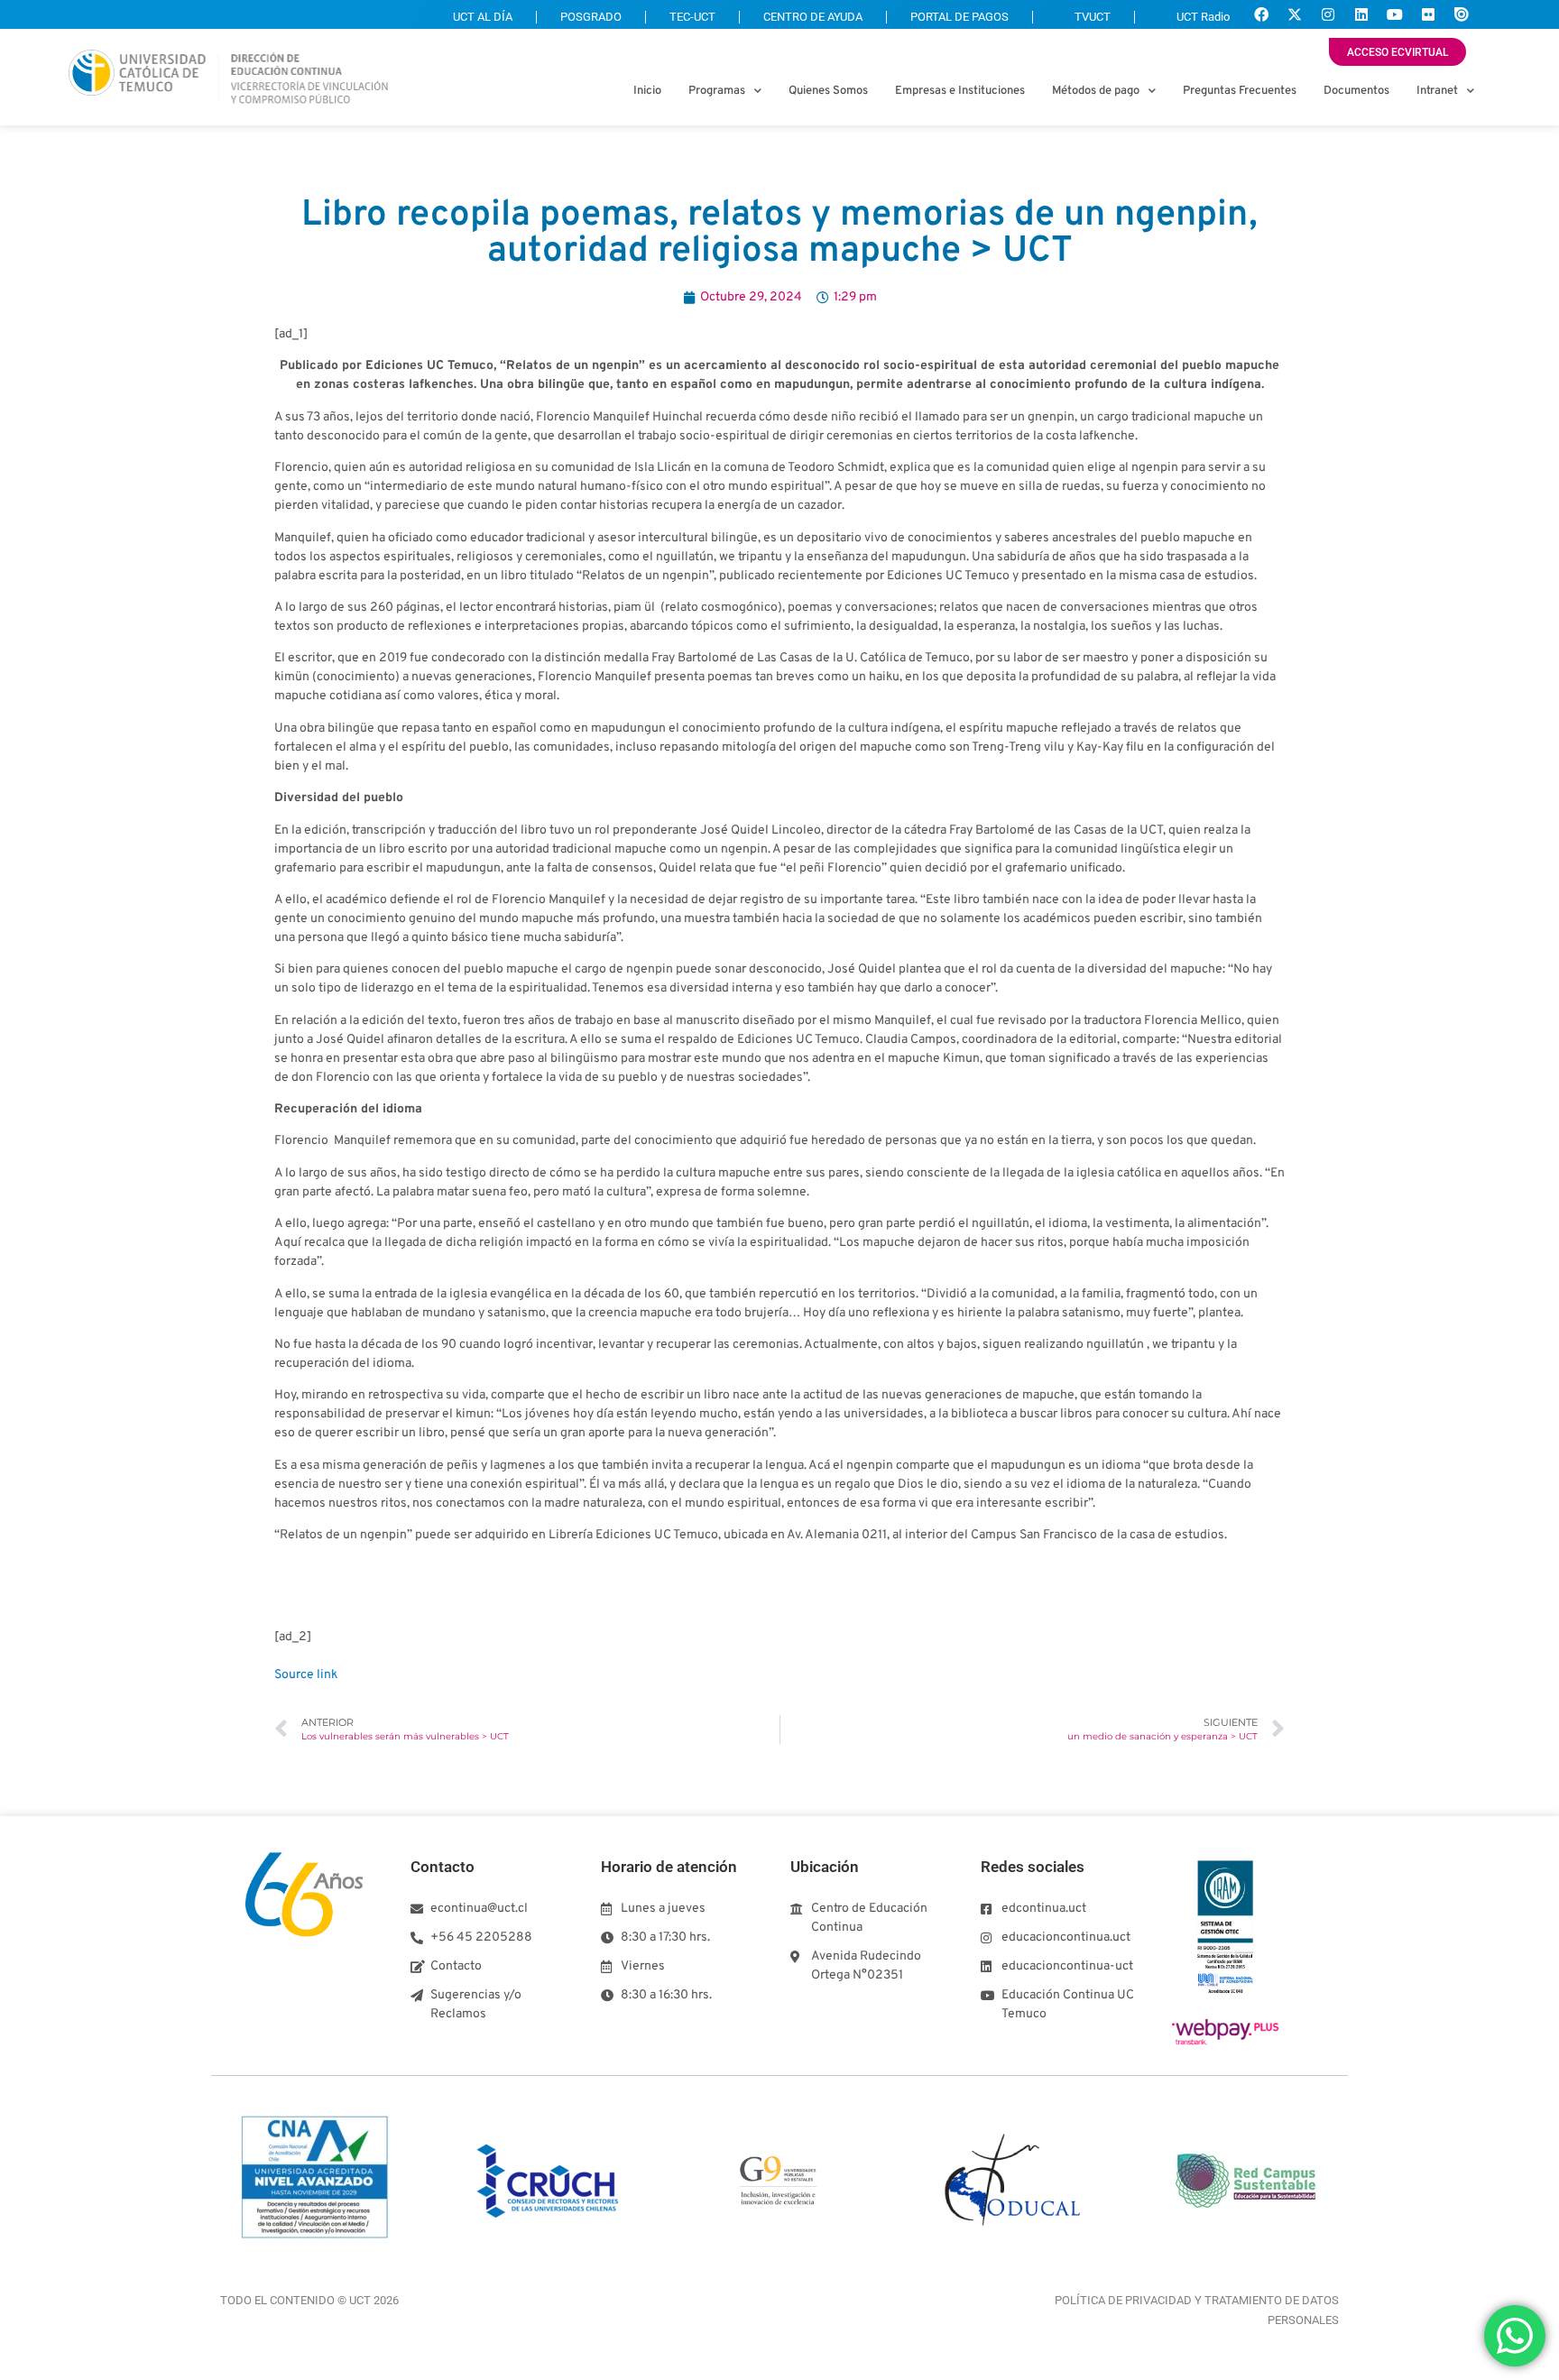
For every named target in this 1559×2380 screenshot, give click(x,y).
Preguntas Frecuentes (1240, 91)
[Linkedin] (1361, 14)
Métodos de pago (1096, 91)
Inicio (647, 91)
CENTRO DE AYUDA (813, 17)
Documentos (1356, 91)
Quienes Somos (828, 91)
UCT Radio (1203, 17)
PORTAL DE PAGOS (959, 17)
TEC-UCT (692, 17)
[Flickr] (1428, 14)
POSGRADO (591, 17)
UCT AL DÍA (483, 17)
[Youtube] (1395, 14)
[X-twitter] (1295, 14)
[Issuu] (1462, 14)
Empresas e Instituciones (960, 91)
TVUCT (1093, 17)
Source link (306, 1675)
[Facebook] (1261, 14)
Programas (717, 91)
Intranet (1437, 91)
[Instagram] (1328, 14)
